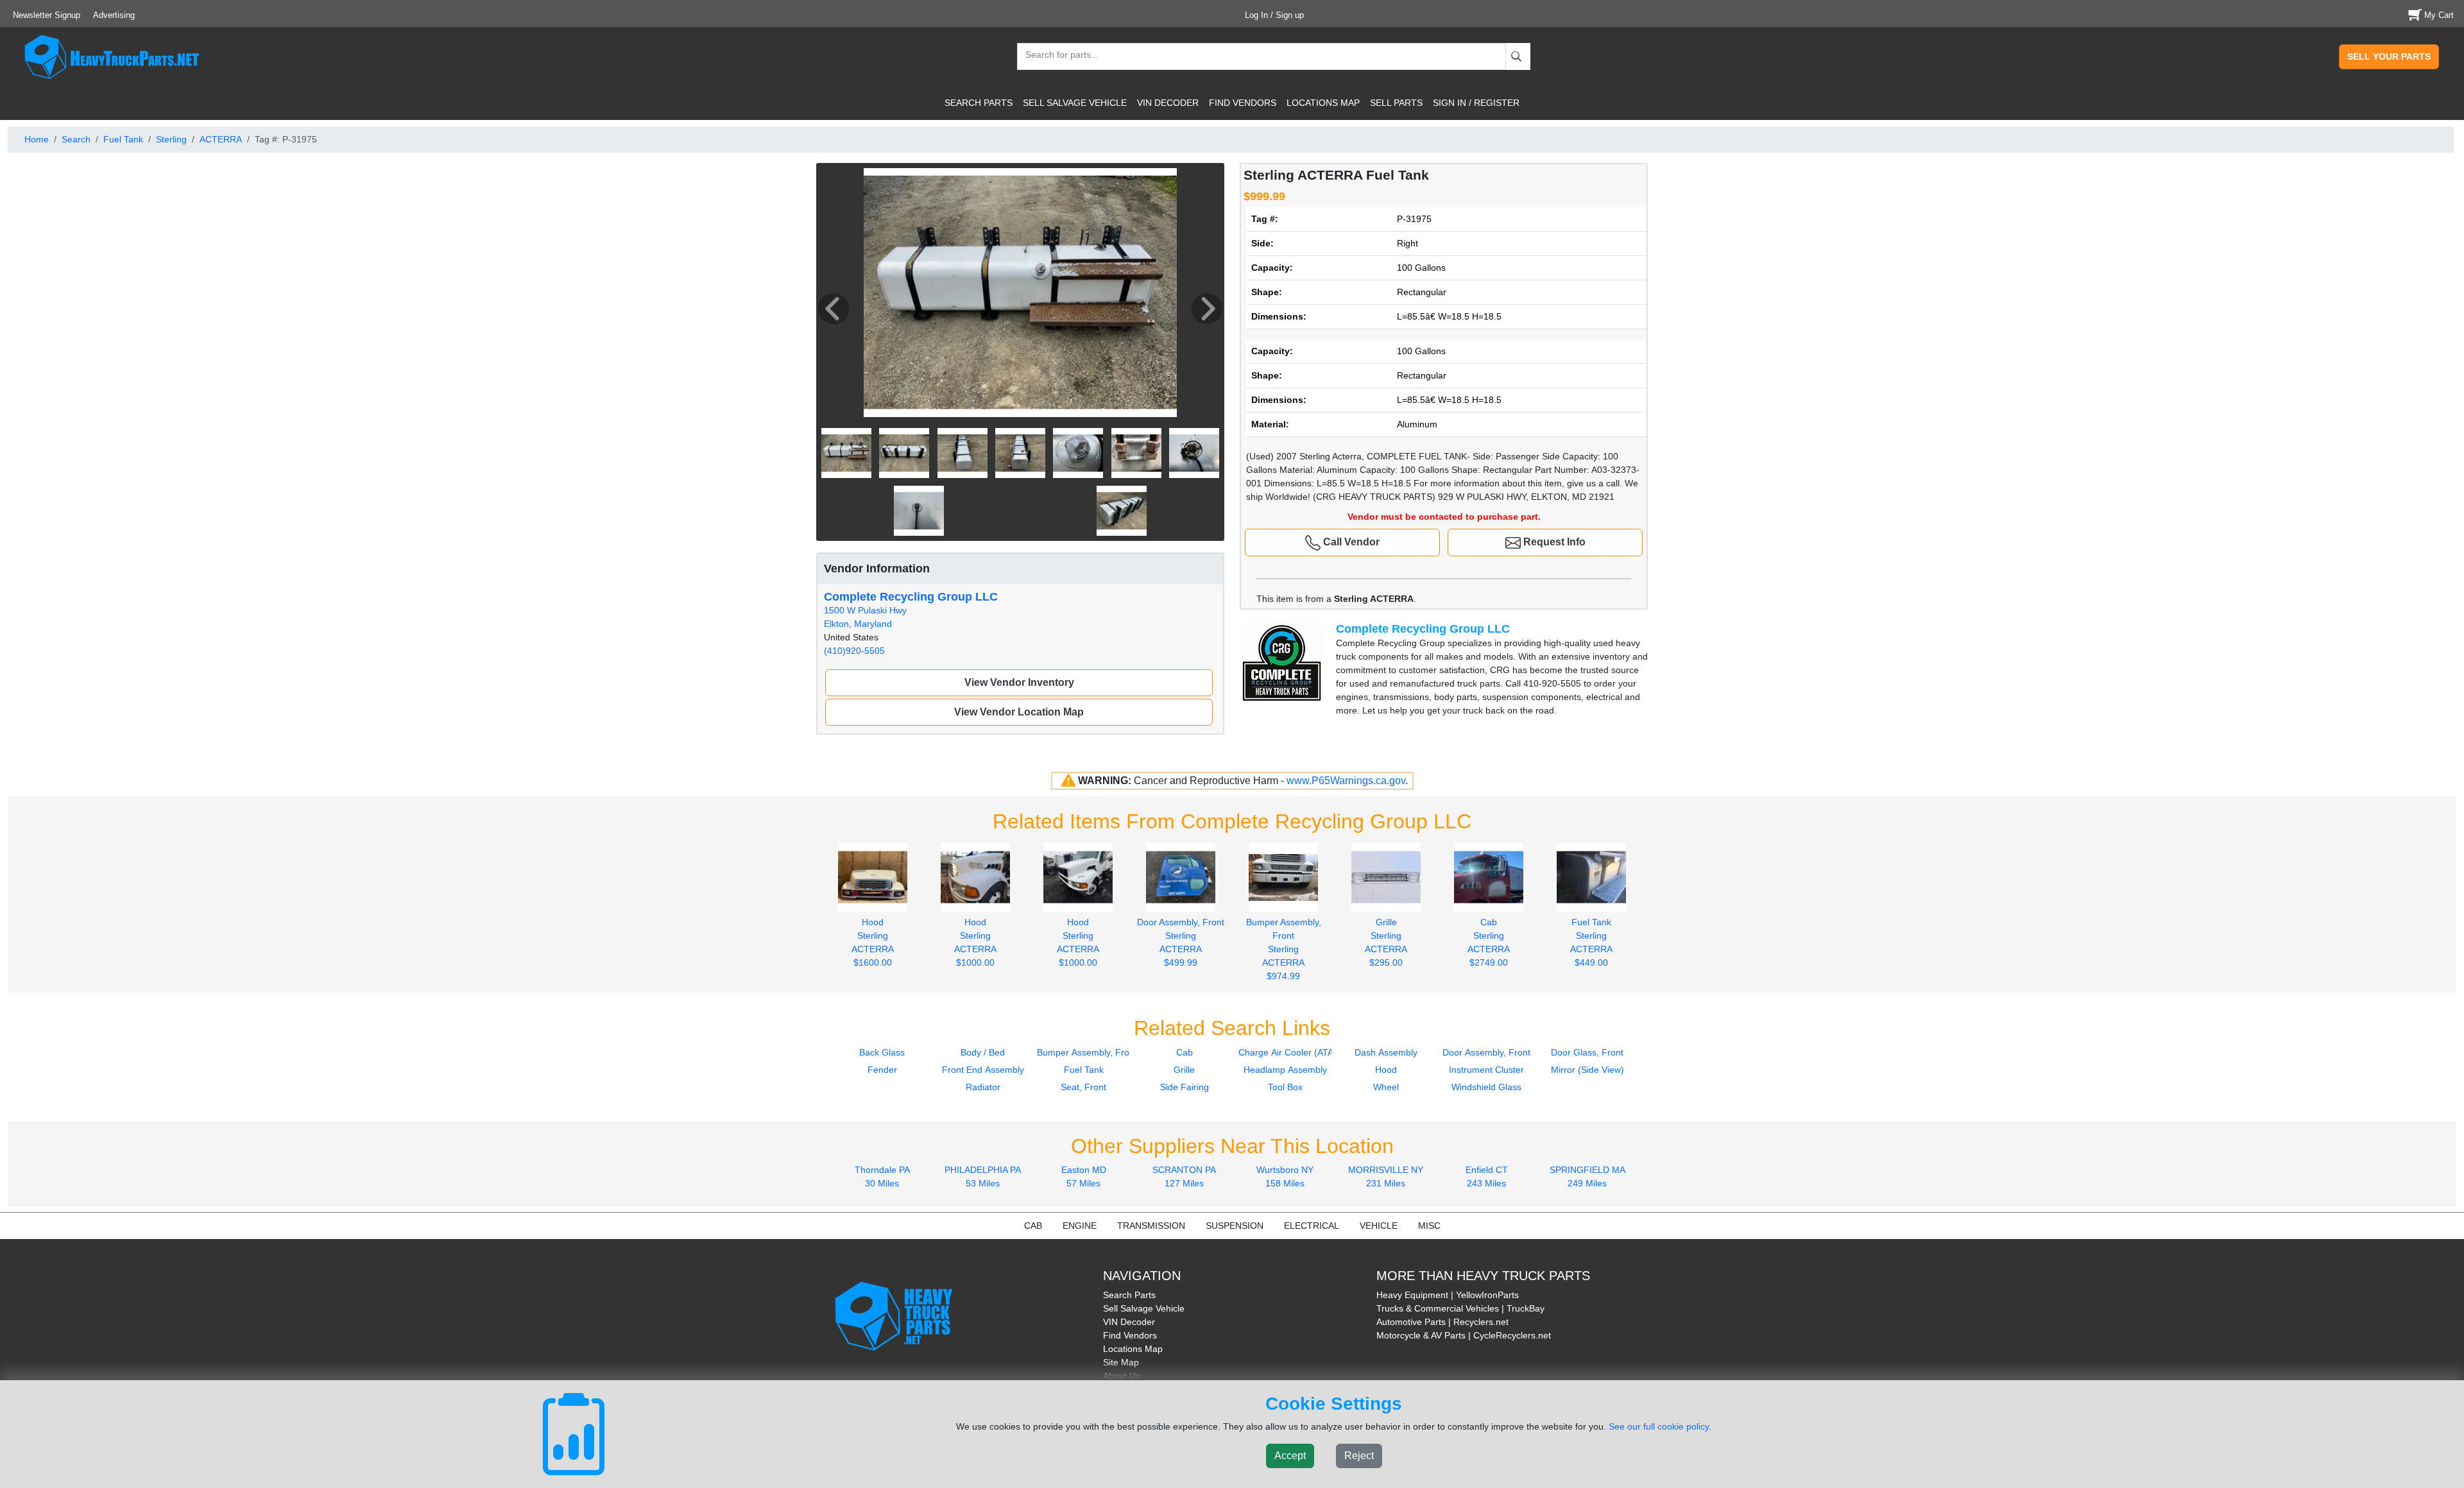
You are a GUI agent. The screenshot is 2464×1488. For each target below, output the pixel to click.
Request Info (1553, 542)
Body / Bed (983, 1052)
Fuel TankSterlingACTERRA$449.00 (1591, 942)
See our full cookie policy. (1660, 1426)
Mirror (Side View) (1587, 1070)
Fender (882, 1070)
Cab (1185, 1052)
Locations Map (1133, 1349)
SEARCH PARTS (979, 103)
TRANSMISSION (1151, 1226)
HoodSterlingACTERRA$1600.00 (873, 942)
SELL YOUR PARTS (2389, 56)
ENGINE (1080, 1226)
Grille (1184, 1070)
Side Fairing (1185, 1087)
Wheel (1386, 1087)
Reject (1359, 1456)
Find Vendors (1130, 1335)
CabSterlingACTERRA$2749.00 (1489, 942)
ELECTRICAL (1312, 1226)
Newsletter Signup (47, 15)
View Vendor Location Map (1019, 712)
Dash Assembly (1386, 1052)
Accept (1290, 1456)
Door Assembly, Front (1486, 1052)
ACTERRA (221, 139)
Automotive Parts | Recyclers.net (1442, 1322)
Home (37, 139)
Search (76, 139)
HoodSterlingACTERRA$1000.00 (975, 942)
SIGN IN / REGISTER (1476, 103)
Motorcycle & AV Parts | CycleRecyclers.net (1464, 1335)
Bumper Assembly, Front (1087, 1052)
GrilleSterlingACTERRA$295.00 (1386, 942)
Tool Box (1285, 1087)
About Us (1122, 1376)
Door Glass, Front (1587, 1052)
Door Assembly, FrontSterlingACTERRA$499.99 (1181, 942)
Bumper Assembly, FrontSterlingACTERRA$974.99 (1284, 949)
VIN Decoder (1129, 1322)
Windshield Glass (1486, 1087)
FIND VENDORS (1243, 103)
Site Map (1121, 1362)
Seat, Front (1083, 1087)
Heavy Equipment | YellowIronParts (1448, 1295)
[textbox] (1056, 56)
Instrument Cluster (1486, 1070)
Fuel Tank (123, 139)
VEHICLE (1379, 1226)
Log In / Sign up (1274, 15)
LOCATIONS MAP (1323, 103)
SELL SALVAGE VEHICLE (1075, 103)
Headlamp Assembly (1285, 1070)
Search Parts (1129, 1295)
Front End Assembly (983, 1070)
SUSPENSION (1235, 1226)
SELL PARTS (1396, 103)
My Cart (2439, 15)
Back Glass (882, 1052)
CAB (1033, 1226)
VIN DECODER (1168, 103)
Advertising (114, 15)
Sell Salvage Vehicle (1144, 1308)
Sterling (171, 139)
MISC (1429, 1226)
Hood (1386, 1070)
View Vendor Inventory (1019, 682)
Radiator (983, 1087)
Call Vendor (1350, 542)
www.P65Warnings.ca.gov (1346, 781)
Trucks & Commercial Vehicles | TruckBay (1460, 1308)
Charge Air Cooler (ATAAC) (1294, 1052)
